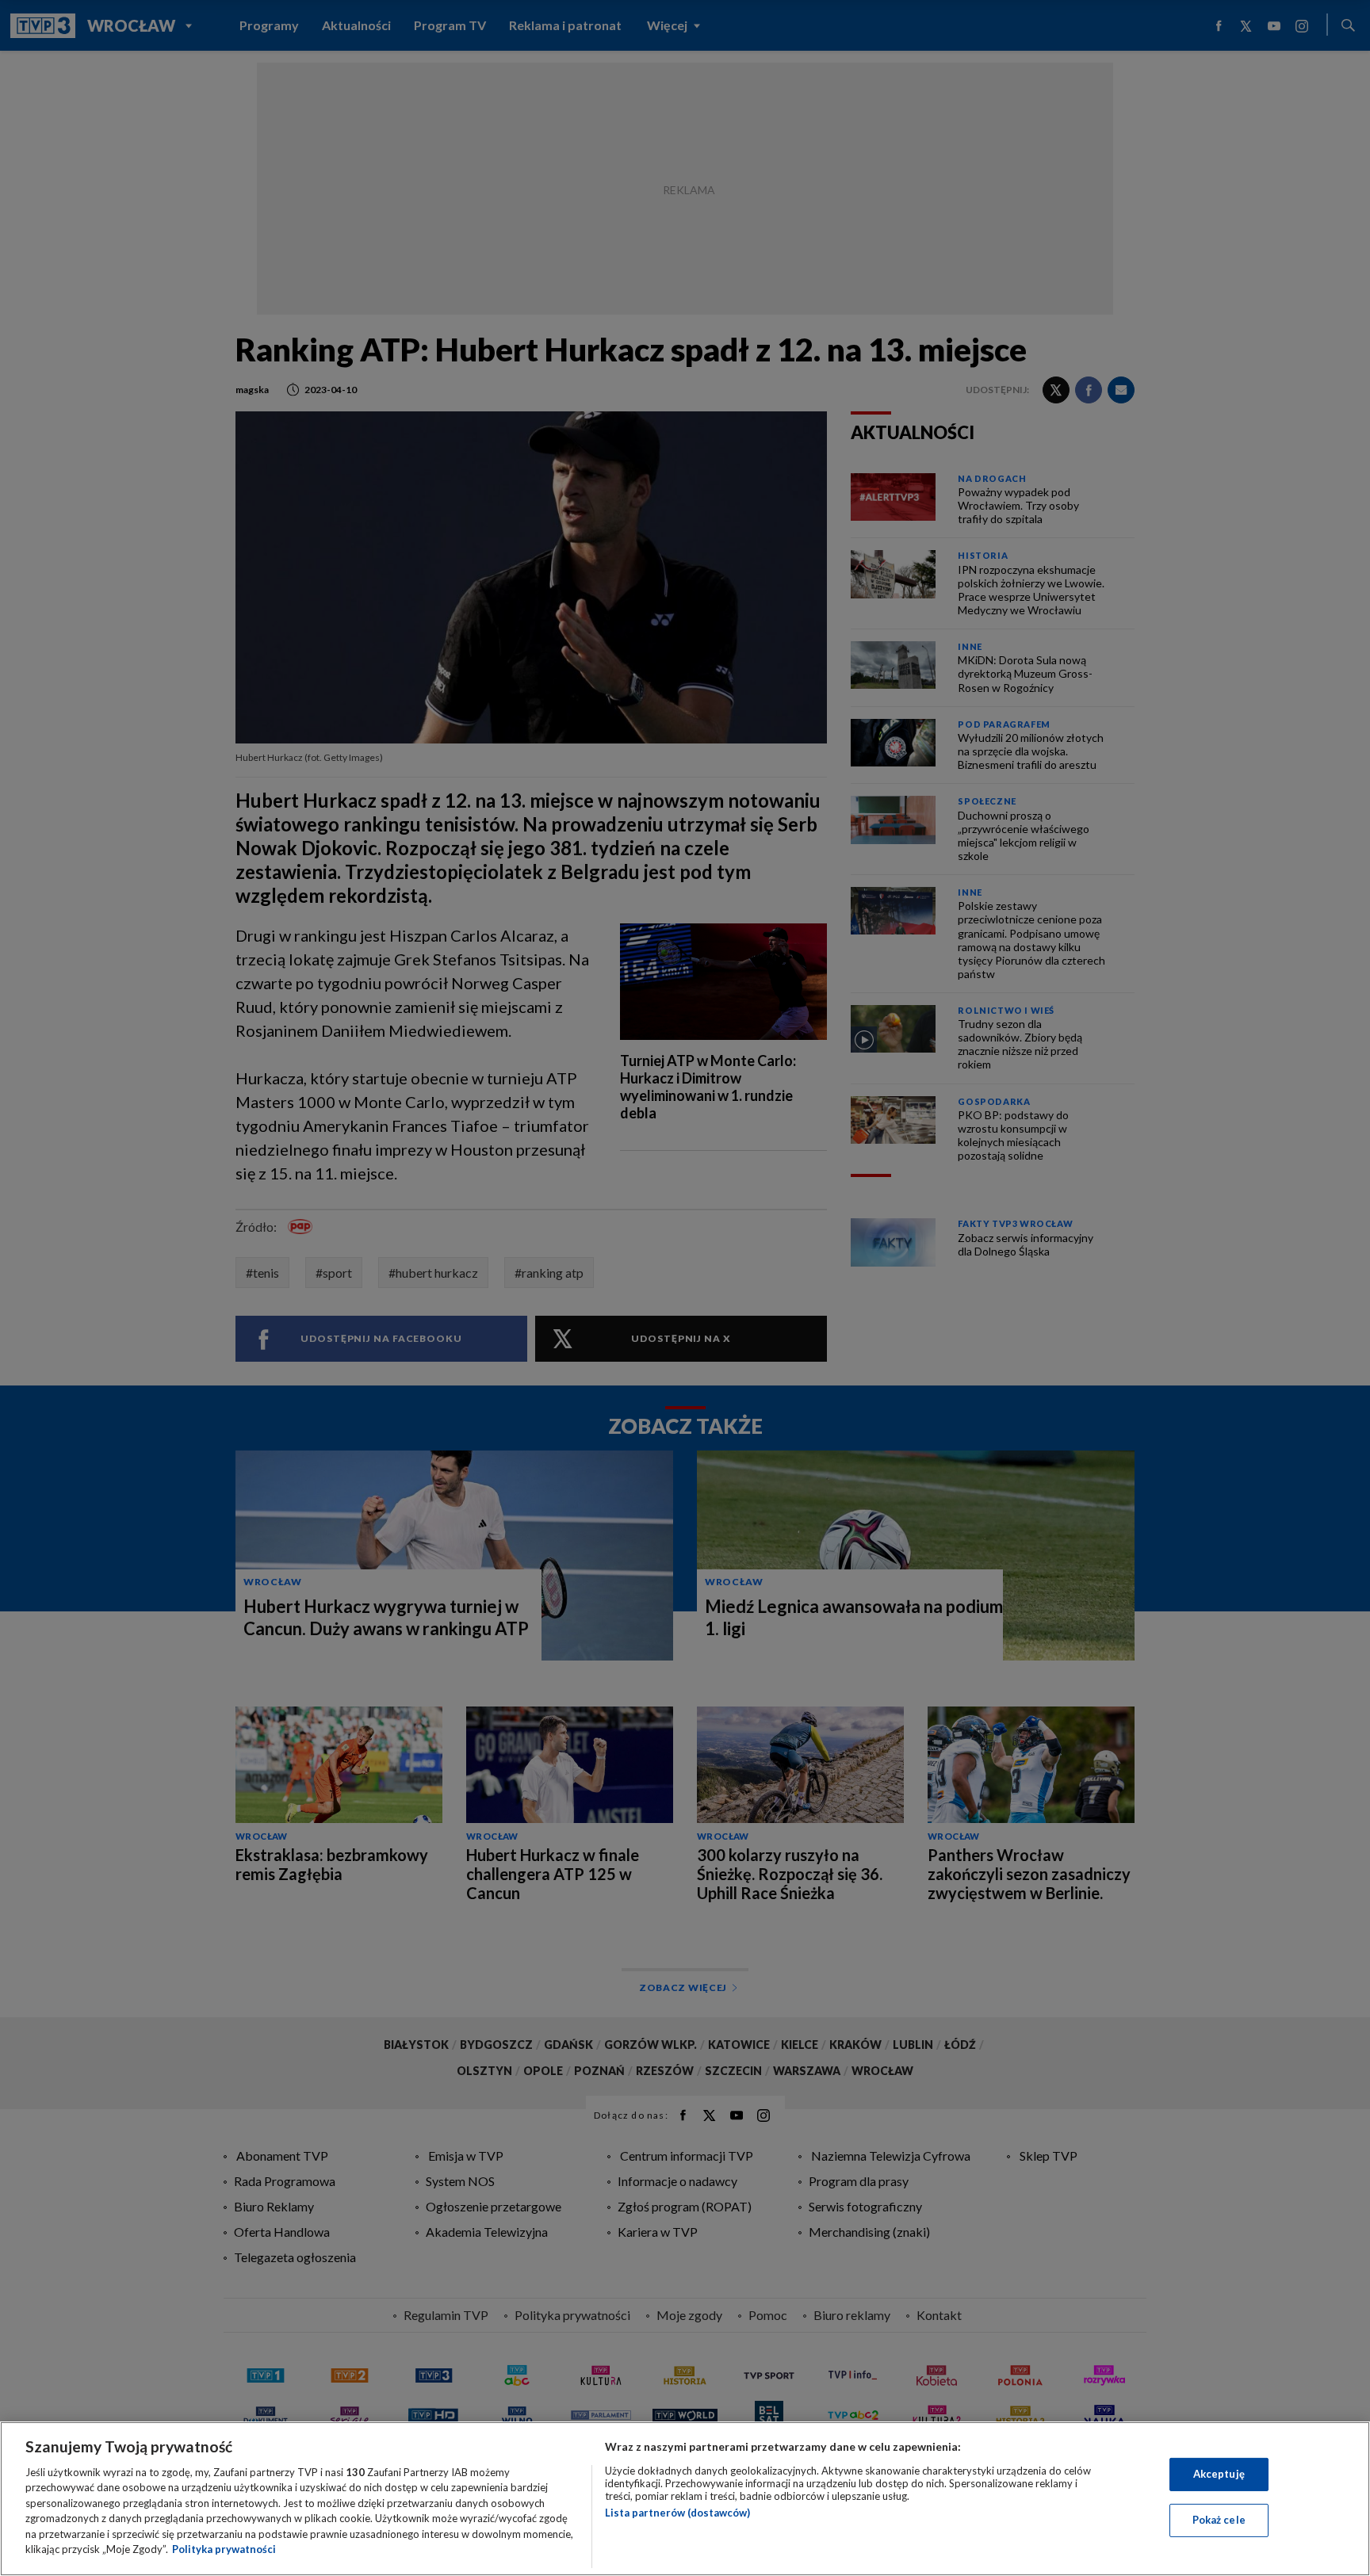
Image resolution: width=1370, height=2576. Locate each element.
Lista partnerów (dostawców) (677, 2513)
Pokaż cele (1219, 2520)
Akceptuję (1219, 2474)
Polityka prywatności (224, 2549)
